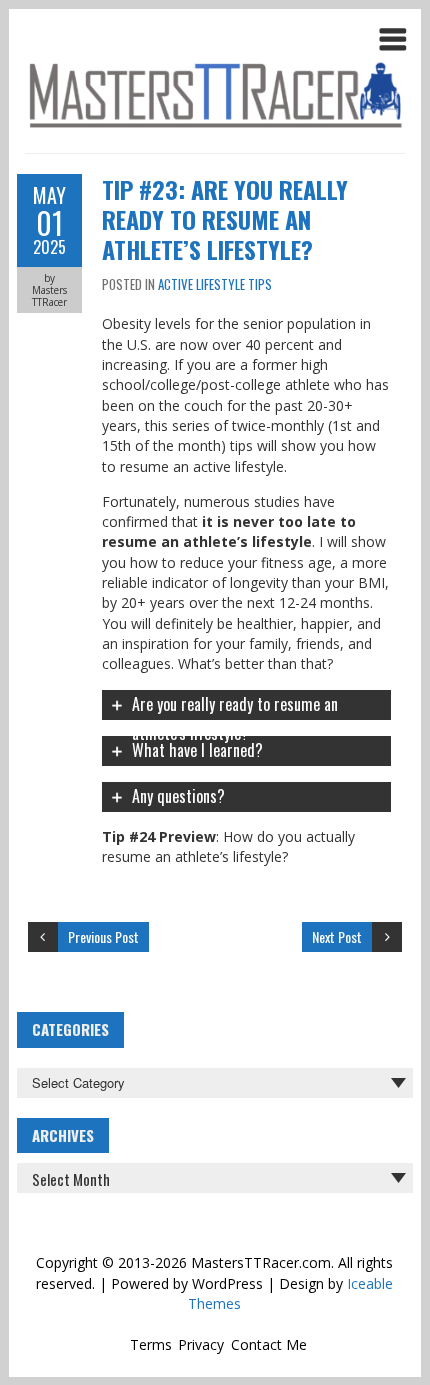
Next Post (337, 936)
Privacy (201, 1344)
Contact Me (269, 1344)
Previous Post (103, 936)
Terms (151, 1344)
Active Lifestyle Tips (215, 284)
